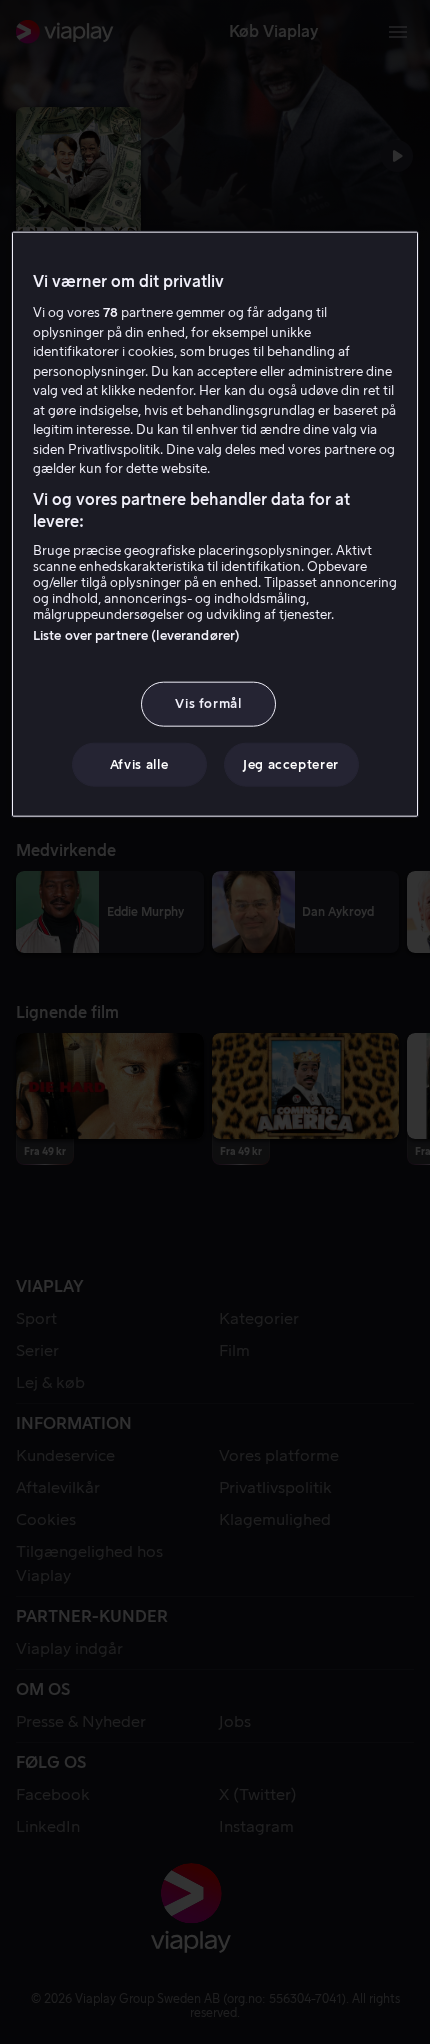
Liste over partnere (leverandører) (136, 635)
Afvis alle (139, 763)
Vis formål (208, 703)
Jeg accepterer (291, 763)
